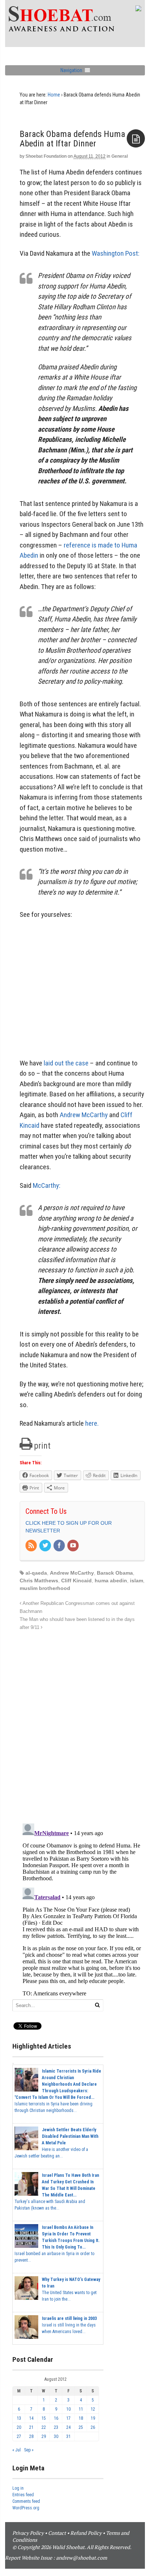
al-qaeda (36, 1573)
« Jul (17, 2450)
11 (81, 2409)
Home (54, 95)
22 (44, 2427)
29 (44, 2436)
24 (68, 2427)
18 (81, 2418)
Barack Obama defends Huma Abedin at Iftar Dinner (72, 139)
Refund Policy (86, 2533)
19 (93, 2418)
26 (93, 2427)
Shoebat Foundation (46, 156)
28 (31, 2436)
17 (68, 2418)
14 (31, 2418)
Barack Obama (115, 1573)
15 (44, 2418)
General (120, 156)
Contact (57, 2533)
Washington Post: (116, 253)
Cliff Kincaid (76, 1580)
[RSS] (32, 1546)
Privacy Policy (28, 2533)
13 (19, 2418)
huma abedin (111, 1580)
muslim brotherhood (45, 1588)
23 (56, 2427)
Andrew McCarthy (84, 1115)
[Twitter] (46, 1546)
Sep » (29, 2450)
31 (68, 2436)
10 (68, 2409)
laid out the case (66, 1063)
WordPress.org (26, 2508)
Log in (18, 2488)
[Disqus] (82, 1723)
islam (137, 1580)
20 (19, 2427)
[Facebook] (60, 1546)
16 (56, 2418)
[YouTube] (74, 1546)
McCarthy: (47, 1185)
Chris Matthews (39, 1580)
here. (92, 1423)
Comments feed (26, 2501)
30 (56, 2436)
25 (81, 2427)
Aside (136, 138)
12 (93, 2409)
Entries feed (23, 2495)
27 (19, 2436)
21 (31, 2427)
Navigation (71, 70)
